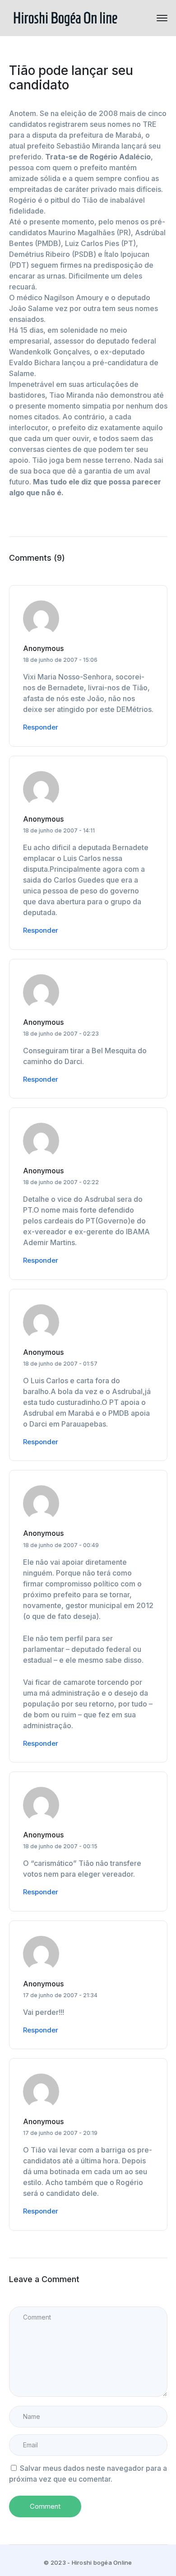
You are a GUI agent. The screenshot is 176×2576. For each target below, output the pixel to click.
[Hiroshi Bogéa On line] (65, 17)
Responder (41, 727)
